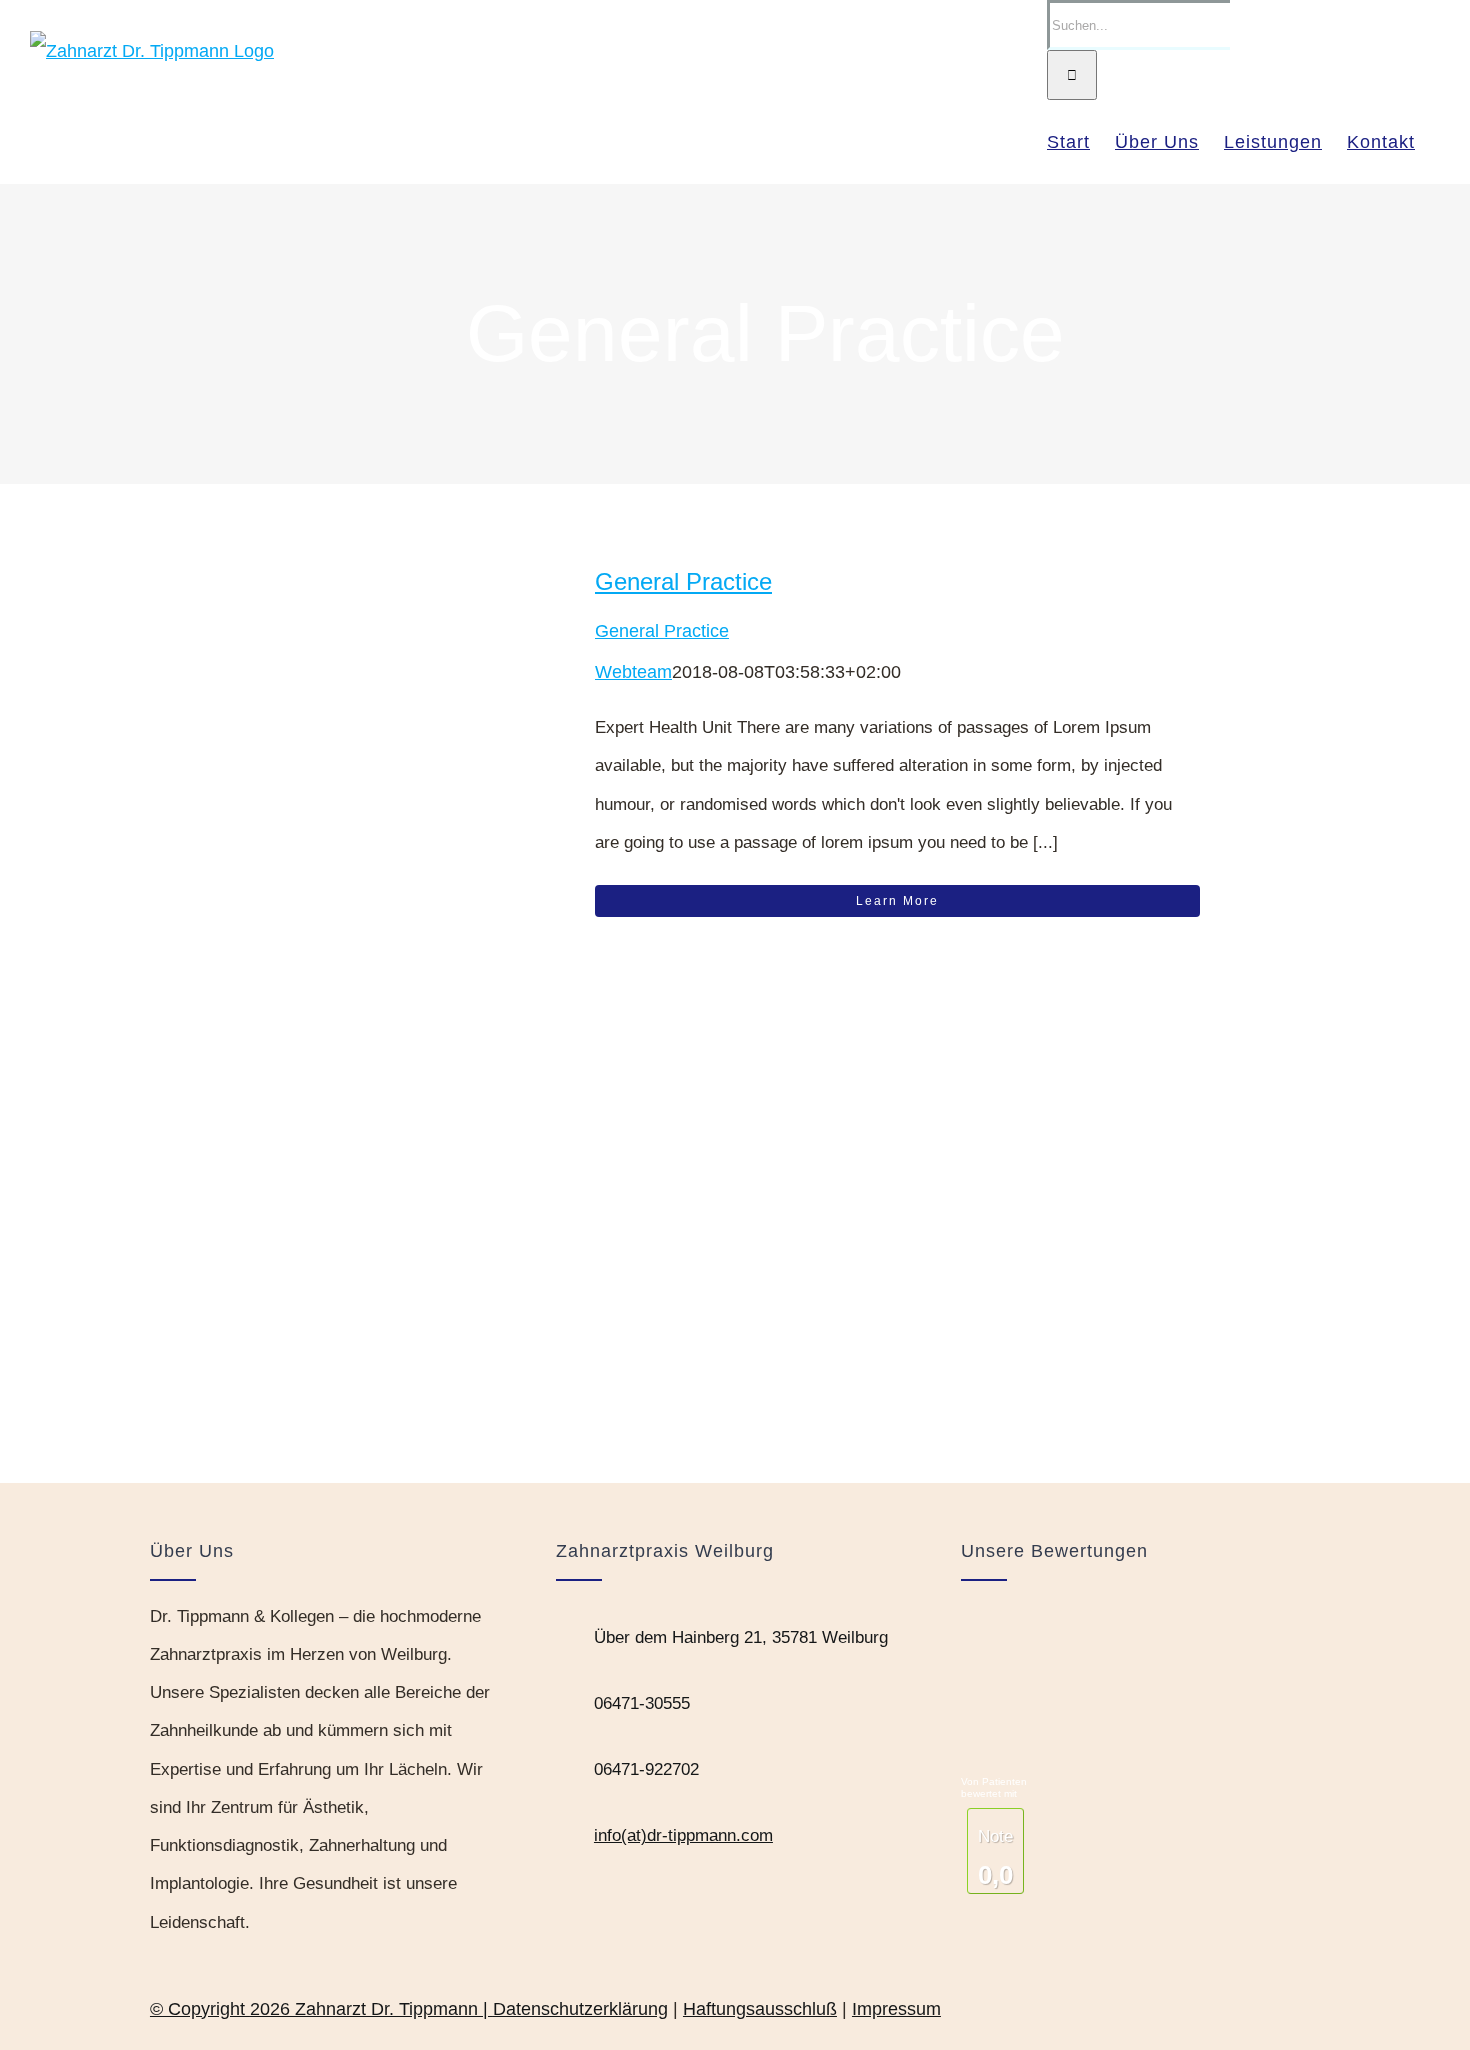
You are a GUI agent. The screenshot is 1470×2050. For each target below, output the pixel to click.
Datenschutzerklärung (580, 2009)
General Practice (683, 581)
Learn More (897, 901)
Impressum (896, 2009)
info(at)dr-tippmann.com (683, 1835)
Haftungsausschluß (760, 2009)
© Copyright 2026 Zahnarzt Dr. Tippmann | (321, 2009)
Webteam (633, 672)
